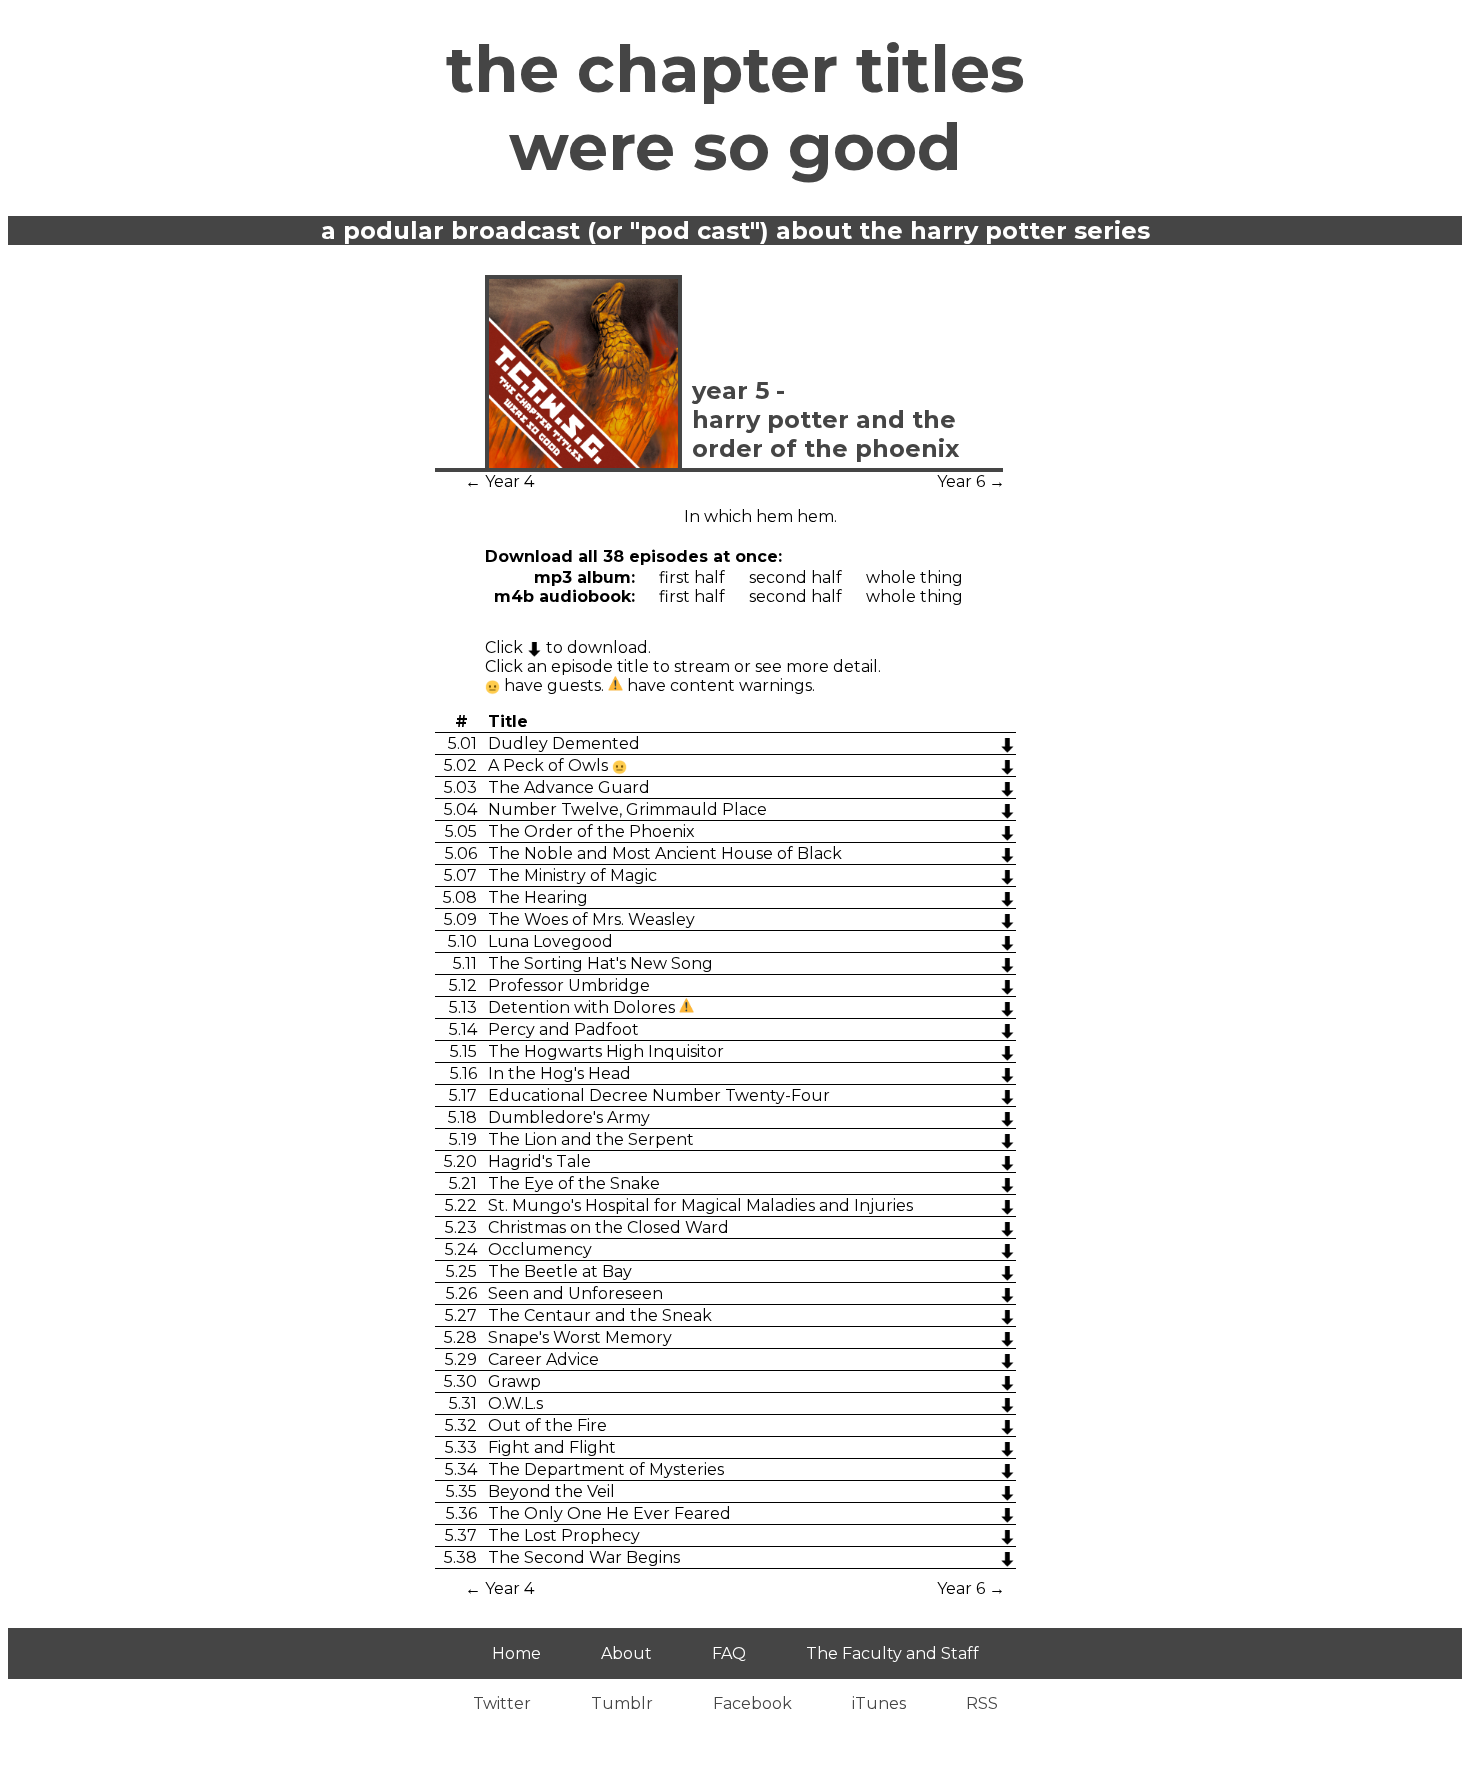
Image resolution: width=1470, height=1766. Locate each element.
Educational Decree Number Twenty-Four (659, 1095)
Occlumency (540, 1249)
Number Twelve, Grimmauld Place (627, 809)
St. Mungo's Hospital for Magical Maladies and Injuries (700, 1205)
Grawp (514, 1381)
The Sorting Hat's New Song (600, 963)
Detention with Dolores (583, 1007)
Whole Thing (914, 577)
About (626, 1653)
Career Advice (543, 1359)
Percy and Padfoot (563, 1029)
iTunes (879, 1703)
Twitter (502, 1703)
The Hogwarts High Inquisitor (606, 1051)
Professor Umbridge (569, 985)
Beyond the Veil (551, 1491)
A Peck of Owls (550, 765)
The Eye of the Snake (574, 1183)
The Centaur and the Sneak (600, 1315)
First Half (692, 577)
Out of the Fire (547, 1425)
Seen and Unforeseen (575, 1293)
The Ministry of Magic (572, 875)
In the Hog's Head (559, 1073)
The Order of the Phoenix (591, 831)
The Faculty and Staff (892, 1653)
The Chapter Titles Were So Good (735, 108)
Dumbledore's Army (569, 1117)
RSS (982, 1703)
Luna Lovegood (550, 941)
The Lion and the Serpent (591, 1139)
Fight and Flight (552, 1447)
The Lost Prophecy (564, 1535)
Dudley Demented (564, 743)
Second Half (795, 577)
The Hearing (538, 897)
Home (516, 1653)
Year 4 (509, 481)
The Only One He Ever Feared (609, 1513)
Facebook (752, 1703)
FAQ (729, 1653)
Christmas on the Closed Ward (608, 1227)
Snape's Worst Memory (580, 1337)
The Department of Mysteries (606, 1469)
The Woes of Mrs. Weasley (591, 919)
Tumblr (622, 1703)
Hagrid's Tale (539, 1161)
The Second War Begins (584, 1557)
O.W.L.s (515, 1403)
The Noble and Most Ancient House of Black (665, 853)
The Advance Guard (569, 787)
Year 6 (961, 481)
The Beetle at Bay (560, 1271)
